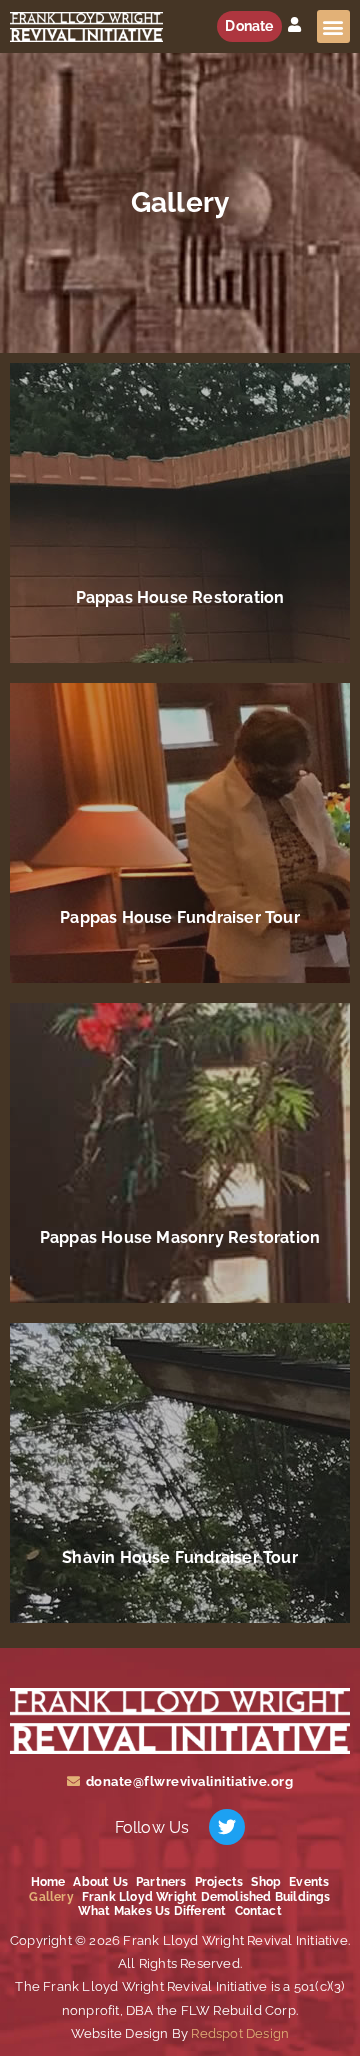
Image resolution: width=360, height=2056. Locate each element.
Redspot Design (238, 2033)
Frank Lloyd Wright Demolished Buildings (206, 1897)
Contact (258, 1911)
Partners (161, 1882)
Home (48, 1882)
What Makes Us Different (152, 1911)
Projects (219, 1882)
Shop (266, 1882)
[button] (333, 26)
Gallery (51, 1897)
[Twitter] (227, 1827)
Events (309, 1882)
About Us (100, 1882)
